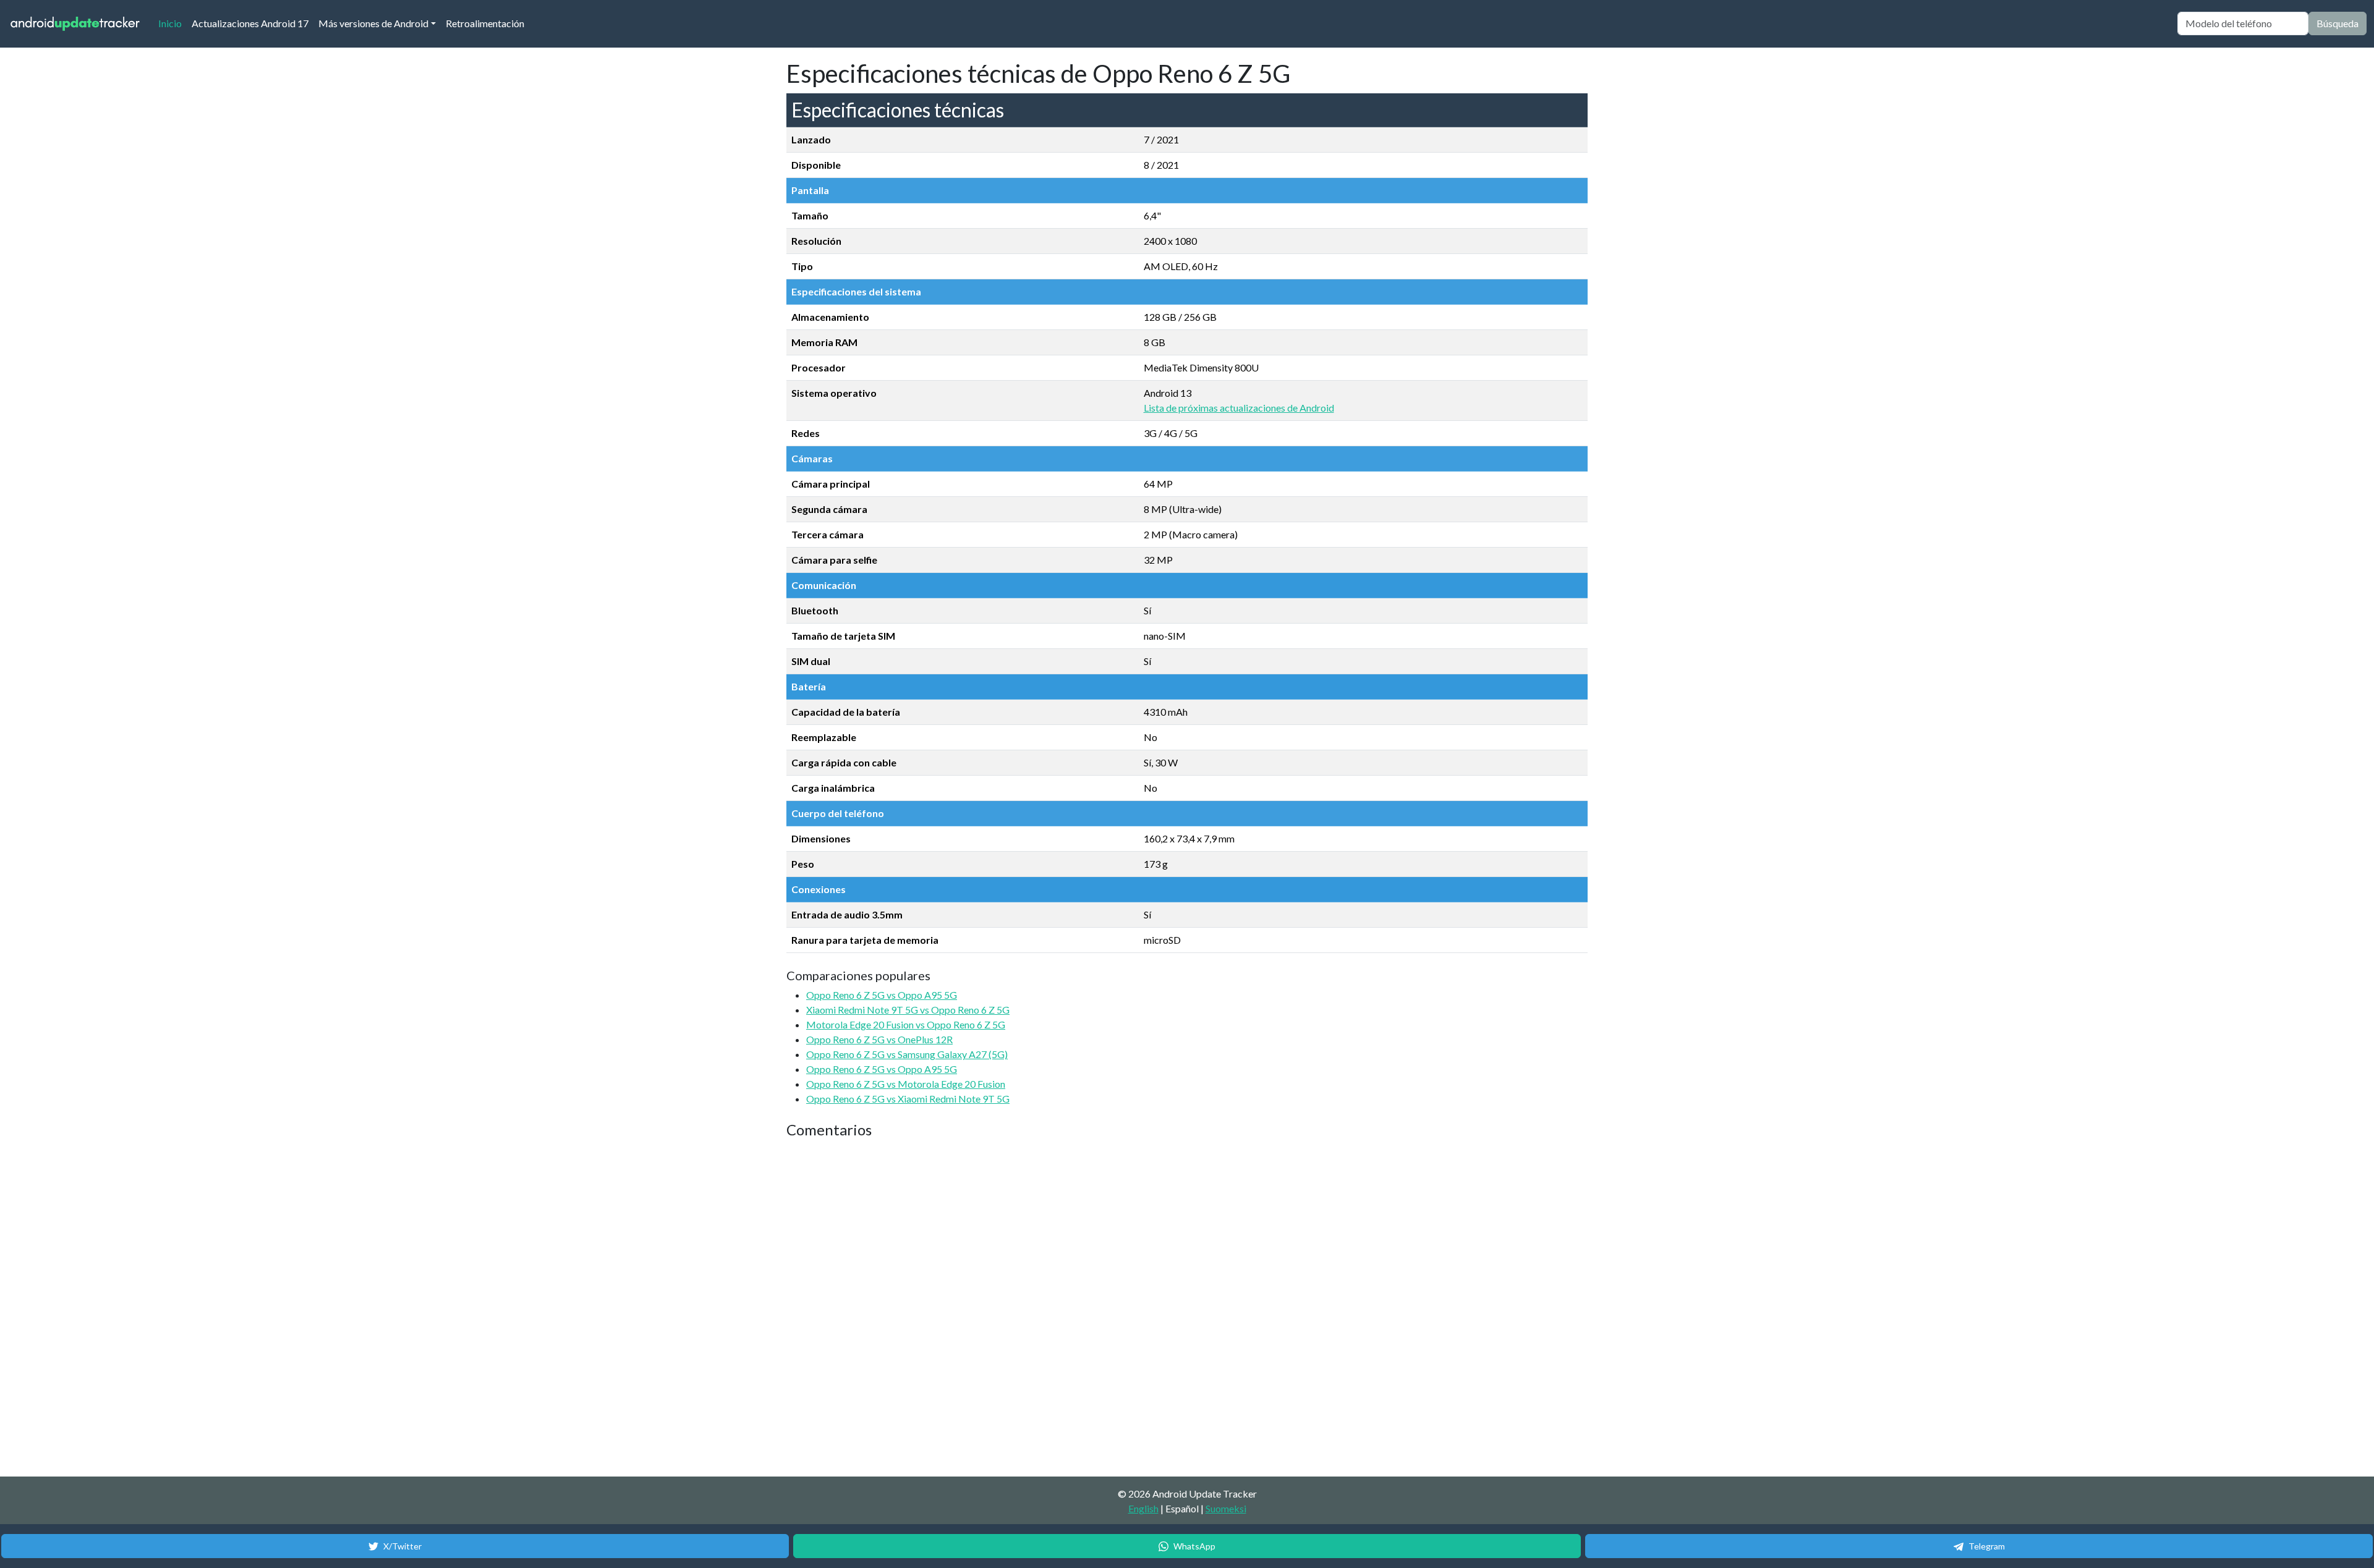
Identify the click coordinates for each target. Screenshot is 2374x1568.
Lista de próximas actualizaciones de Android (1239, 408)
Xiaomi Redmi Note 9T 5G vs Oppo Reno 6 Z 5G (908, 1010)
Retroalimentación (485, 23)
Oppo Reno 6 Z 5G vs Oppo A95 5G (882, 995)
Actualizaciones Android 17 (250, 23)
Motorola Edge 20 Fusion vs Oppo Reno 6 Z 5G (906, 1024)
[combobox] (2243, 23)
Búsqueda (2338, 23)
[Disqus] (1018, 1308)
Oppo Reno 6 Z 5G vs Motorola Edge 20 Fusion (906, 1084)
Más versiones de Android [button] (373, 23)
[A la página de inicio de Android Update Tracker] (75, 24)
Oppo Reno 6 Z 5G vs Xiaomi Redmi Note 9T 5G (908, 1099)
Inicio (172, 23)
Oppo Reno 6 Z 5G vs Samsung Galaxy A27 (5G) (907, 1054)
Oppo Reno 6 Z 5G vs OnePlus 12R (879, 1039)
